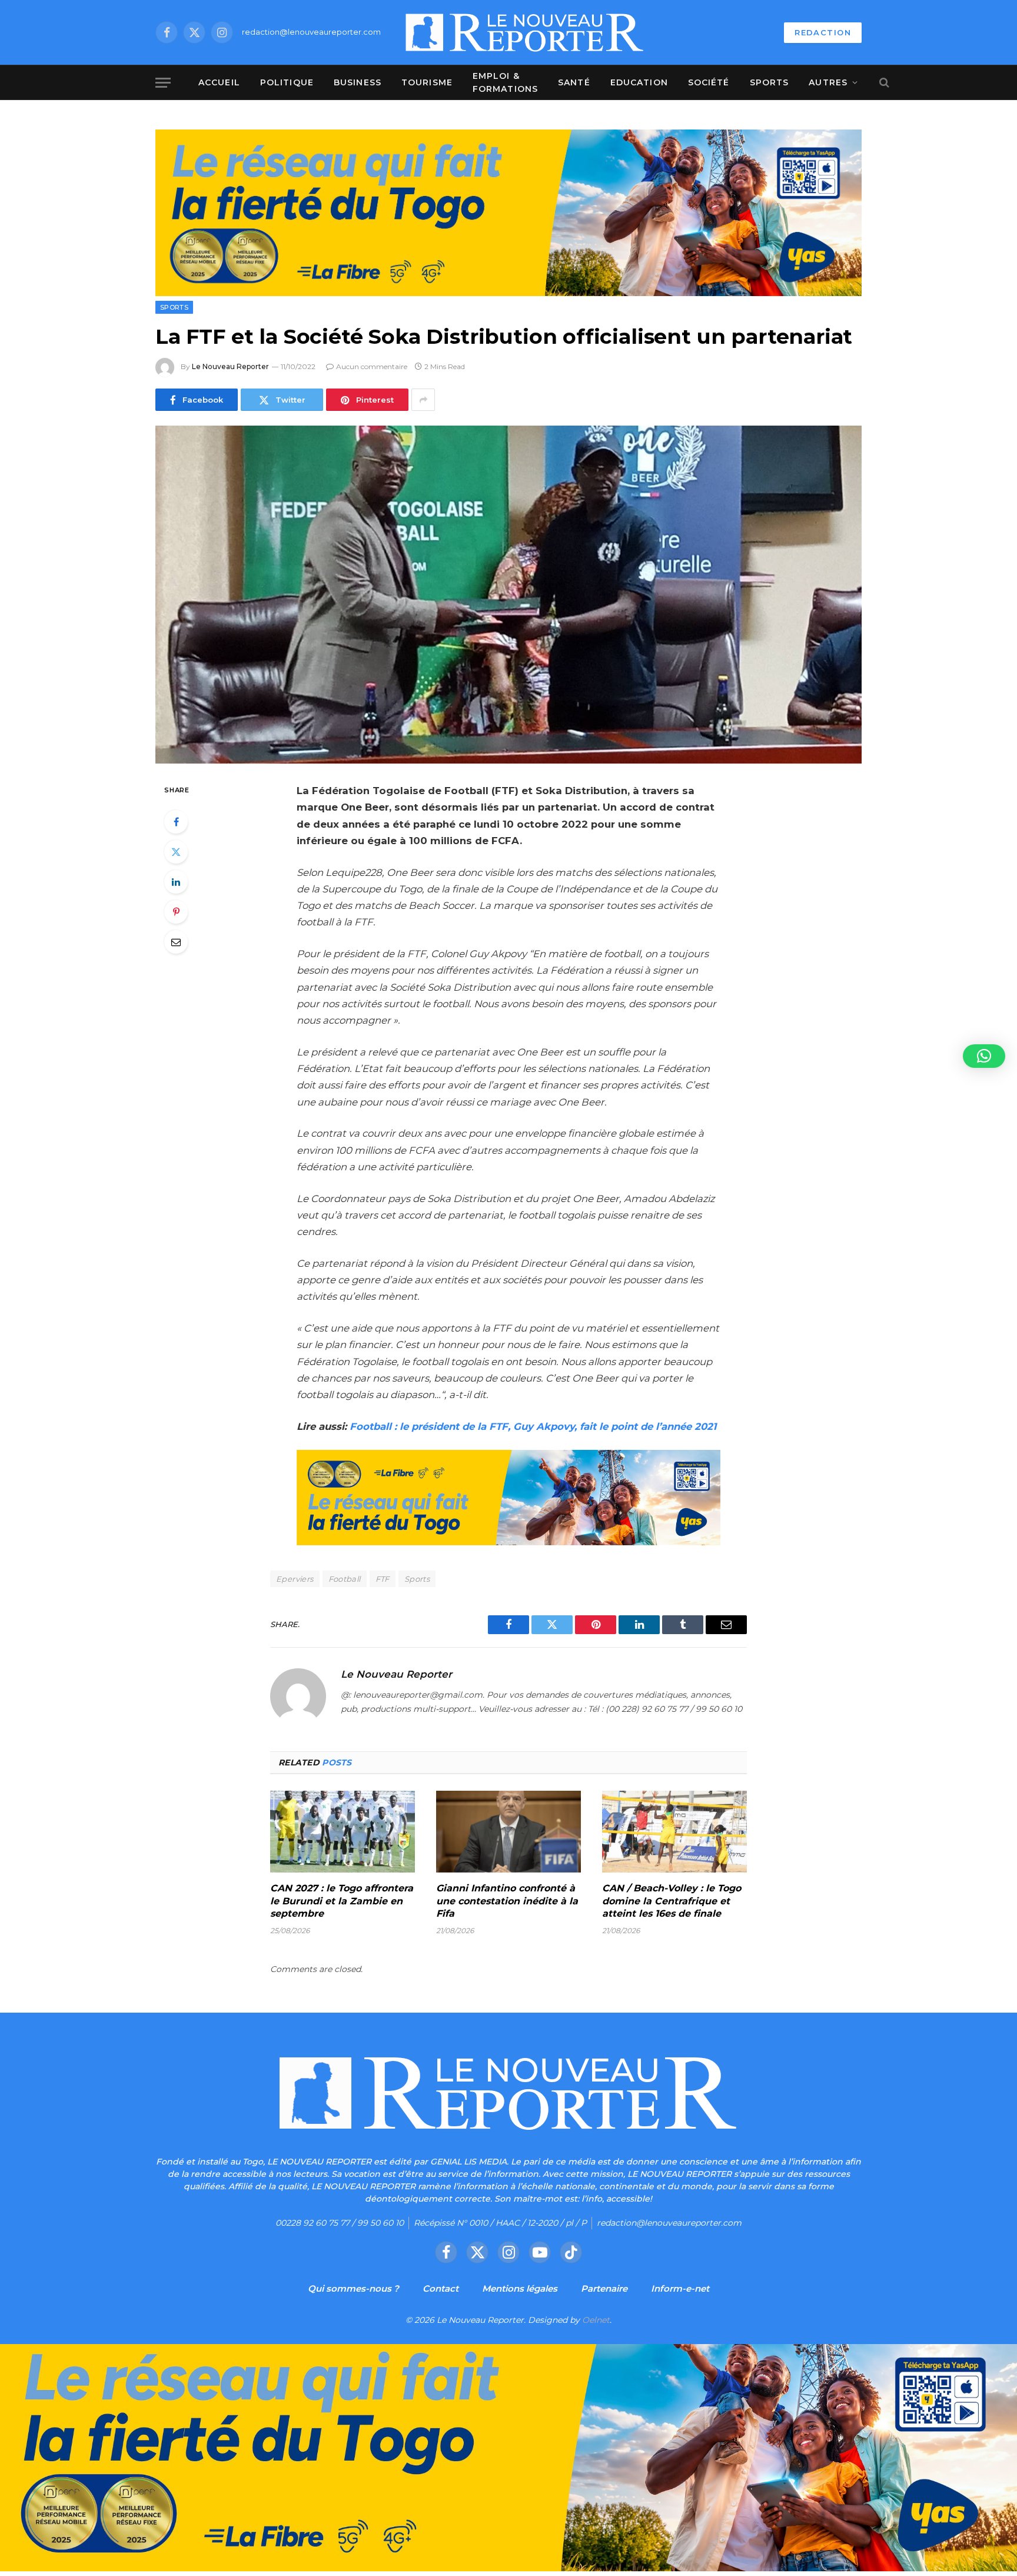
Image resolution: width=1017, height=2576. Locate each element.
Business (358, 82)
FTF (383, 1579)
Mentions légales (520, 2288)
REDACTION (823, 32)
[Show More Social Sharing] (423, 400)
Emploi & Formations (505, 82)
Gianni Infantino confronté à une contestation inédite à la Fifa (507, 1901)
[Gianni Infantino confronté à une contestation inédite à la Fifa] (508, 1831)
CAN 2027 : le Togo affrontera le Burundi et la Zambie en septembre (342, 1901)
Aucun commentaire (372, 366)
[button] (984, 1056)
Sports (770, 82)
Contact (441, 2288)
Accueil (219, 82)
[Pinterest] (176, 912)
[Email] (176, 942)
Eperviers (295, 1579)
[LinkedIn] (176, 882)
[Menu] (163, 83)
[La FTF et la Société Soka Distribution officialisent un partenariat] (508, 595)
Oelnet (596, 2320)
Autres (828, 82)
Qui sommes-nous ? (353, 2288)
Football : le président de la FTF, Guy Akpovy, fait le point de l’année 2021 (533, 1426)
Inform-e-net (680, 2288)
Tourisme (427, 82)
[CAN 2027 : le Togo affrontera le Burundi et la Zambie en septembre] (343, 1831)
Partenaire (604, 2288)
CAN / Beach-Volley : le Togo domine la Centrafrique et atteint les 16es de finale (672, 1901)
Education (639, 82)
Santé (574, 82)
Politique (287, 82)
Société (709, 82)
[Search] (883, 83)
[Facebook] (176, 822)
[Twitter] (176, 852)
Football (345, 1579)
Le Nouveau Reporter (230, 366)
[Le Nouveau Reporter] (525, 32)
